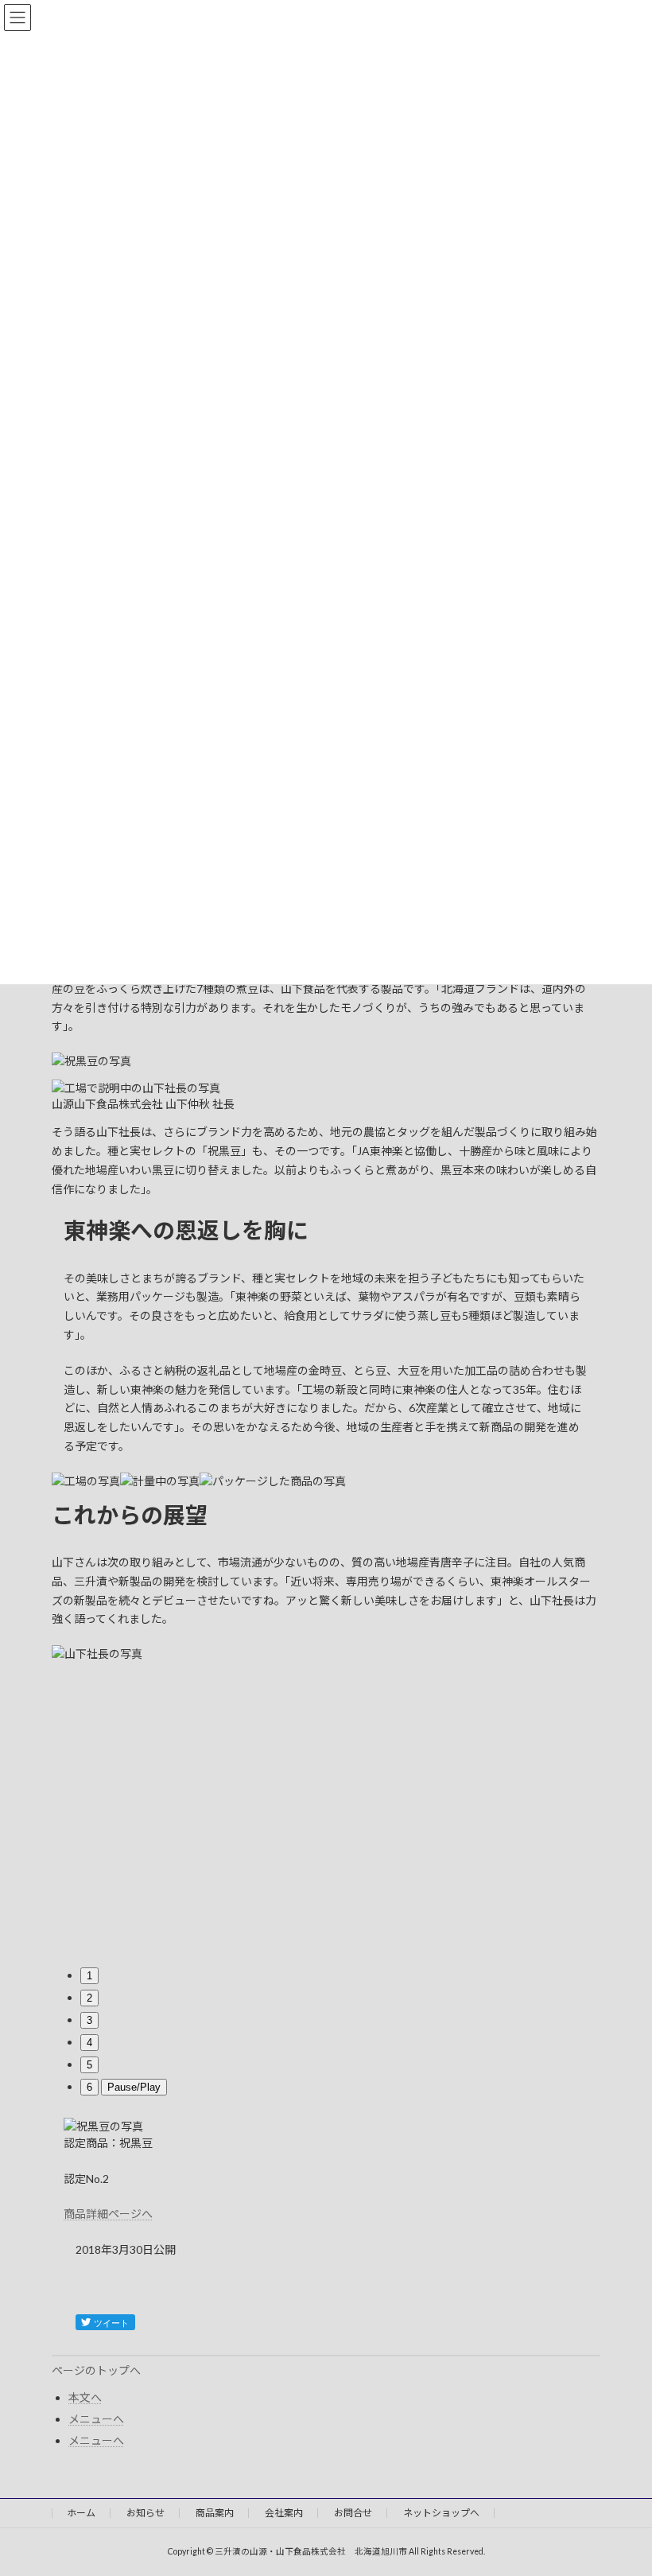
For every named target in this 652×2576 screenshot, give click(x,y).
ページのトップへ (96, 2370)
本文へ (85, 2397)
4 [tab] (89, 2043)
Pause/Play (134, 2087)
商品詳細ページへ (108, 2214)
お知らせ (146, 2513)
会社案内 (284, 2513)
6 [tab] (89, 2087)
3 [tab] (89, 2020)
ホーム (81, 2513)
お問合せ (353, 2513)
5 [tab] (89, 2065)
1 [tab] (89, 1976)
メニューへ (96, 2419)
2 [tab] (89, 1998)
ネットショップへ (441, 2513)
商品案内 (215, 2513)
